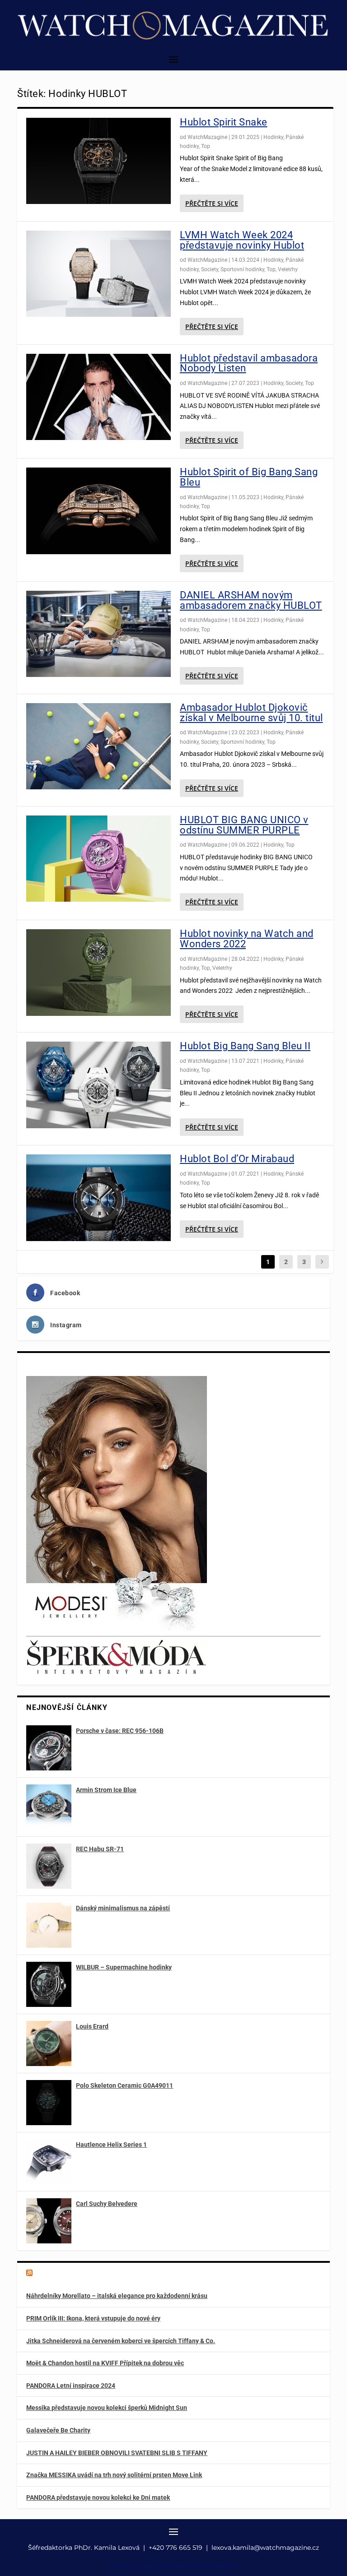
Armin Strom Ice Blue (106, 1790)
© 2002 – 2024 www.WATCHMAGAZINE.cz (174, 2566)
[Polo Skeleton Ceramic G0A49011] (49, 2103)
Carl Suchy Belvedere (107, 2204)
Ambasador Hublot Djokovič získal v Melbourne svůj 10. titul (251, 713)
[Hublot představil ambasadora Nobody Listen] (98, 397)
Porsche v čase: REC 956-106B (120, 1731)
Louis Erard (92, 2026)
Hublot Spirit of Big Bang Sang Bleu (249, 477)
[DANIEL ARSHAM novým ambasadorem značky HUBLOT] (98, 634)
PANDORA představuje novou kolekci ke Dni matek (98, 2497)
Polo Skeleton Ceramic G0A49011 (124, 2085)
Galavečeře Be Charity (58, 2430)
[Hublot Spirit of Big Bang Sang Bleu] (98, 511)
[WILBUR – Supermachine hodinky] (49, 1984)
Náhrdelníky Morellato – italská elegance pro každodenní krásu (117, 2296)
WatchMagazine (207, 260)
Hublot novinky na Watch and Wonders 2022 (247, 939)
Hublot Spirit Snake (224, 122)
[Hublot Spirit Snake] (98, 161)
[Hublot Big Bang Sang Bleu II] (98, 1085)
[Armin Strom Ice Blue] (49, 1807)
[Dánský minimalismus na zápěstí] (49, 1925)
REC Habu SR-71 (100, 1849)
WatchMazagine (207, 137)
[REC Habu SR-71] (49, 1866)
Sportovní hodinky (242, 269)
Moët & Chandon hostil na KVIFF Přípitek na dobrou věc (105, 2363)
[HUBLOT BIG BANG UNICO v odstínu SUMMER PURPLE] (98, 859)
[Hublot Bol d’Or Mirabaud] (98, 1198)
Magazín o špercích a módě (81, 2274)
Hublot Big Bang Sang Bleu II (245, 1046)
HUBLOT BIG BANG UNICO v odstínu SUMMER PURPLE (244, 825)
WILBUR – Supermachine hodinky (124, 1967)
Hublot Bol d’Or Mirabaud (237, 1159)
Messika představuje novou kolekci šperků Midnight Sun (107, 2408)
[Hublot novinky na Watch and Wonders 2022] (98, 973)
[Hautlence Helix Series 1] (49, 2162)
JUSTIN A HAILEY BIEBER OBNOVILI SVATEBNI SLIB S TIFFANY (117, 2453)
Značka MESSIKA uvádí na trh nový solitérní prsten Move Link (114, 2475)
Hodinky (273, 137)
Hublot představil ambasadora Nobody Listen (249, 363)
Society (210, 269)
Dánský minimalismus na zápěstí (123, 1908)
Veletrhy (288, 269)
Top (206, 146)
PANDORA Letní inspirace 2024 (71, 2386)
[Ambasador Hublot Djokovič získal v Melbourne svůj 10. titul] (98, 746)
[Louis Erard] (49, 2043)
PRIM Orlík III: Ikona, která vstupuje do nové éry (93, 2318)
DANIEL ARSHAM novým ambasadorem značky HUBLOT (251, 600)
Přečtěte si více (212, 203)
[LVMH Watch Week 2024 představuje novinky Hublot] (98, 274)
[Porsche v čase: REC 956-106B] (49, 1748)
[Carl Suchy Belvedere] (49, 2221)
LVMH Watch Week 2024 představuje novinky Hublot (242, 240)
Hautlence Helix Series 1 (111, 2145)
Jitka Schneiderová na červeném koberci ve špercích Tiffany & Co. (121, 2341)
